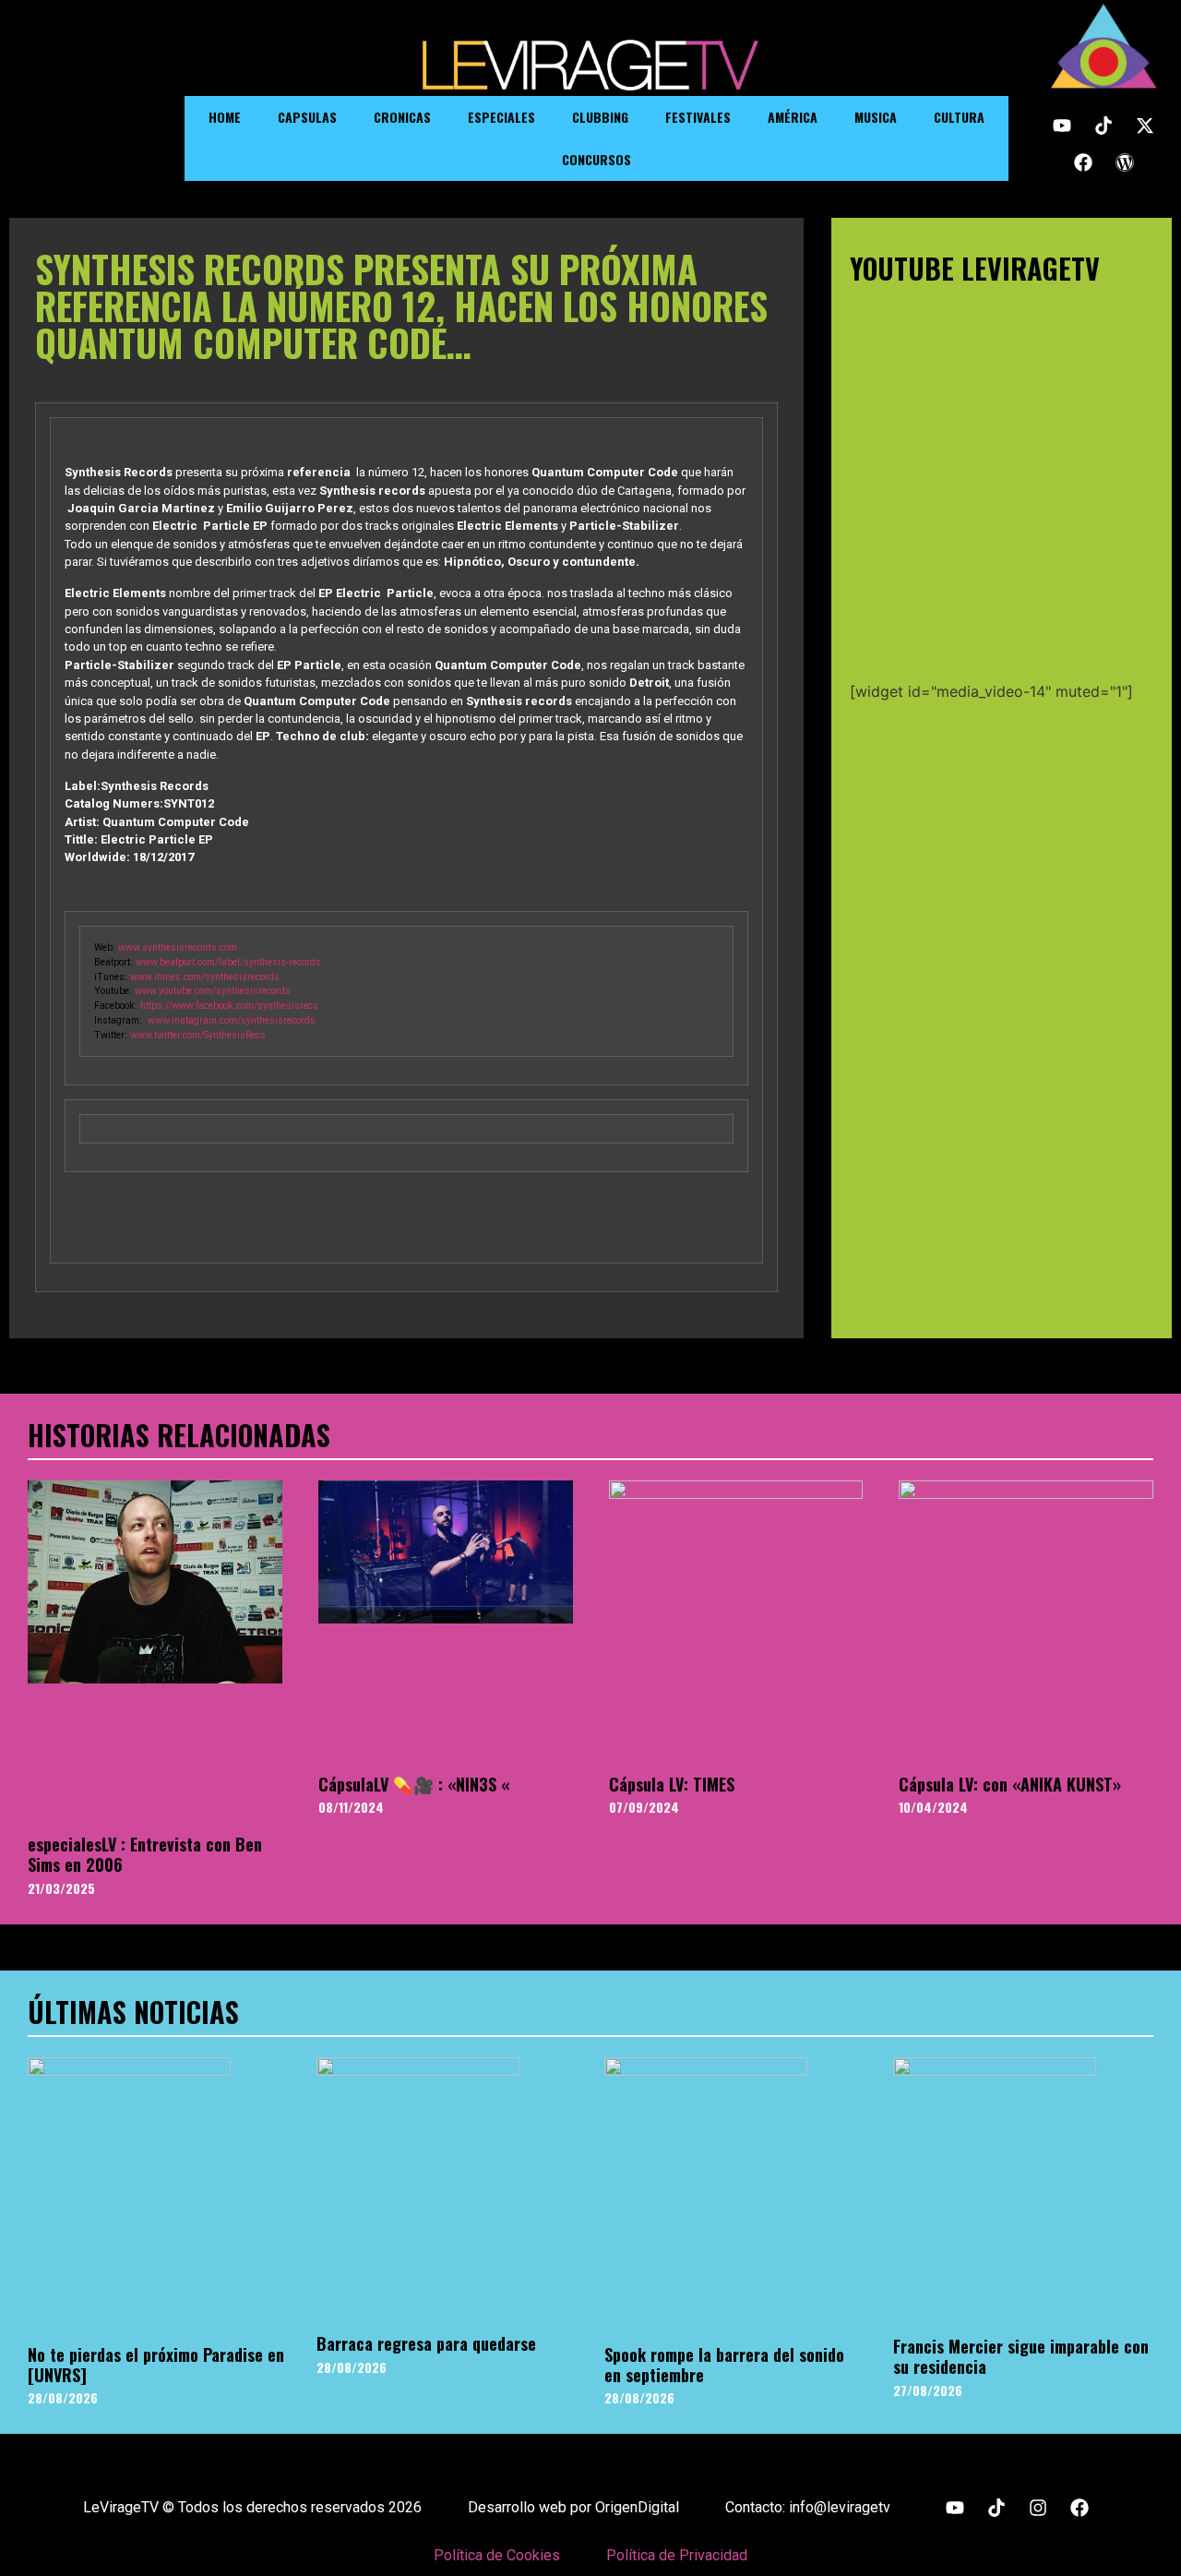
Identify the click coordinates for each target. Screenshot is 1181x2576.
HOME (225, 117)
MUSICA (876, 117)
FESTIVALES (698, 117)
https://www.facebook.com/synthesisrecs (229, 1006)
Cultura (959, 117)
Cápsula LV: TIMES (672, 1784)
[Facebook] (1083, 162)
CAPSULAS (307, 117)
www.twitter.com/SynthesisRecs (198, 1035)
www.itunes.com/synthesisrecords (205, 977)
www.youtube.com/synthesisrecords (213, 991)
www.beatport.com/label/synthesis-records (228, 962)
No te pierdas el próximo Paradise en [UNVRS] (156, 2365)
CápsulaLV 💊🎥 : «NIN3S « (414, 1784)
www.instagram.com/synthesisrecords (232, 1020)
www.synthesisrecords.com (178, 947)
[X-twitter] (1145, 126)
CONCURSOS (596, 159)
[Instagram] (1038, 2508)
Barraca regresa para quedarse (426, 2343)
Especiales (501, 117)
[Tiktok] (1103, 126)
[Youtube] (1062, 126)
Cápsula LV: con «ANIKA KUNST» (1010, 1784)
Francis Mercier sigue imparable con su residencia (1021, 2356)
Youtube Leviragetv (975, 268)
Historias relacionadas (179, 1435)
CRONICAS (402, 117)
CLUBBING (600, 117)
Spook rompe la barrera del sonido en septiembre (724, 2365)
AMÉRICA (793, 117)
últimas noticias (133, 2012)
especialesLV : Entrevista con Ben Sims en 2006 (145, 1854)
